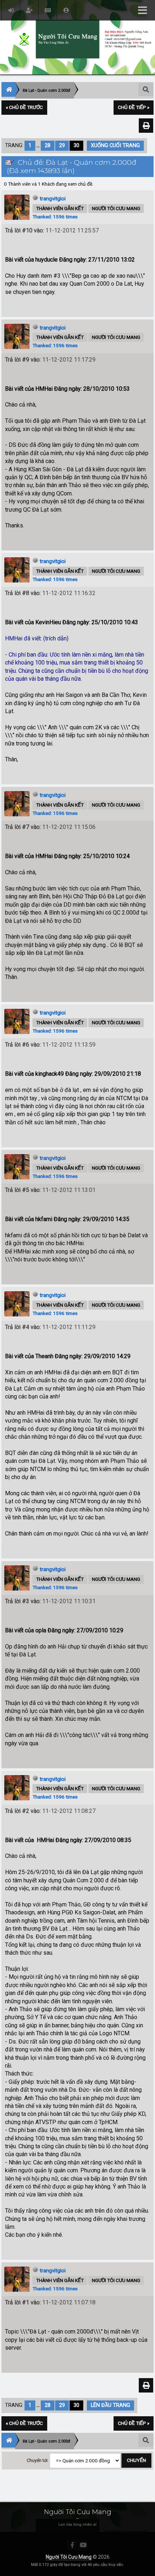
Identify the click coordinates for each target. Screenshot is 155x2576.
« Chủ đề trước (24, 107)
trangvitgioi (53, 199)
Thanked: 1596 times (55, 217)
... (39, 146)
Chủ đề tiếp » (134, 107)
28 (48, 146)
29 (62, 146)
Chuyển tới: (38, 2461)
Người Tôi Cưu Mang (69, 2557)
